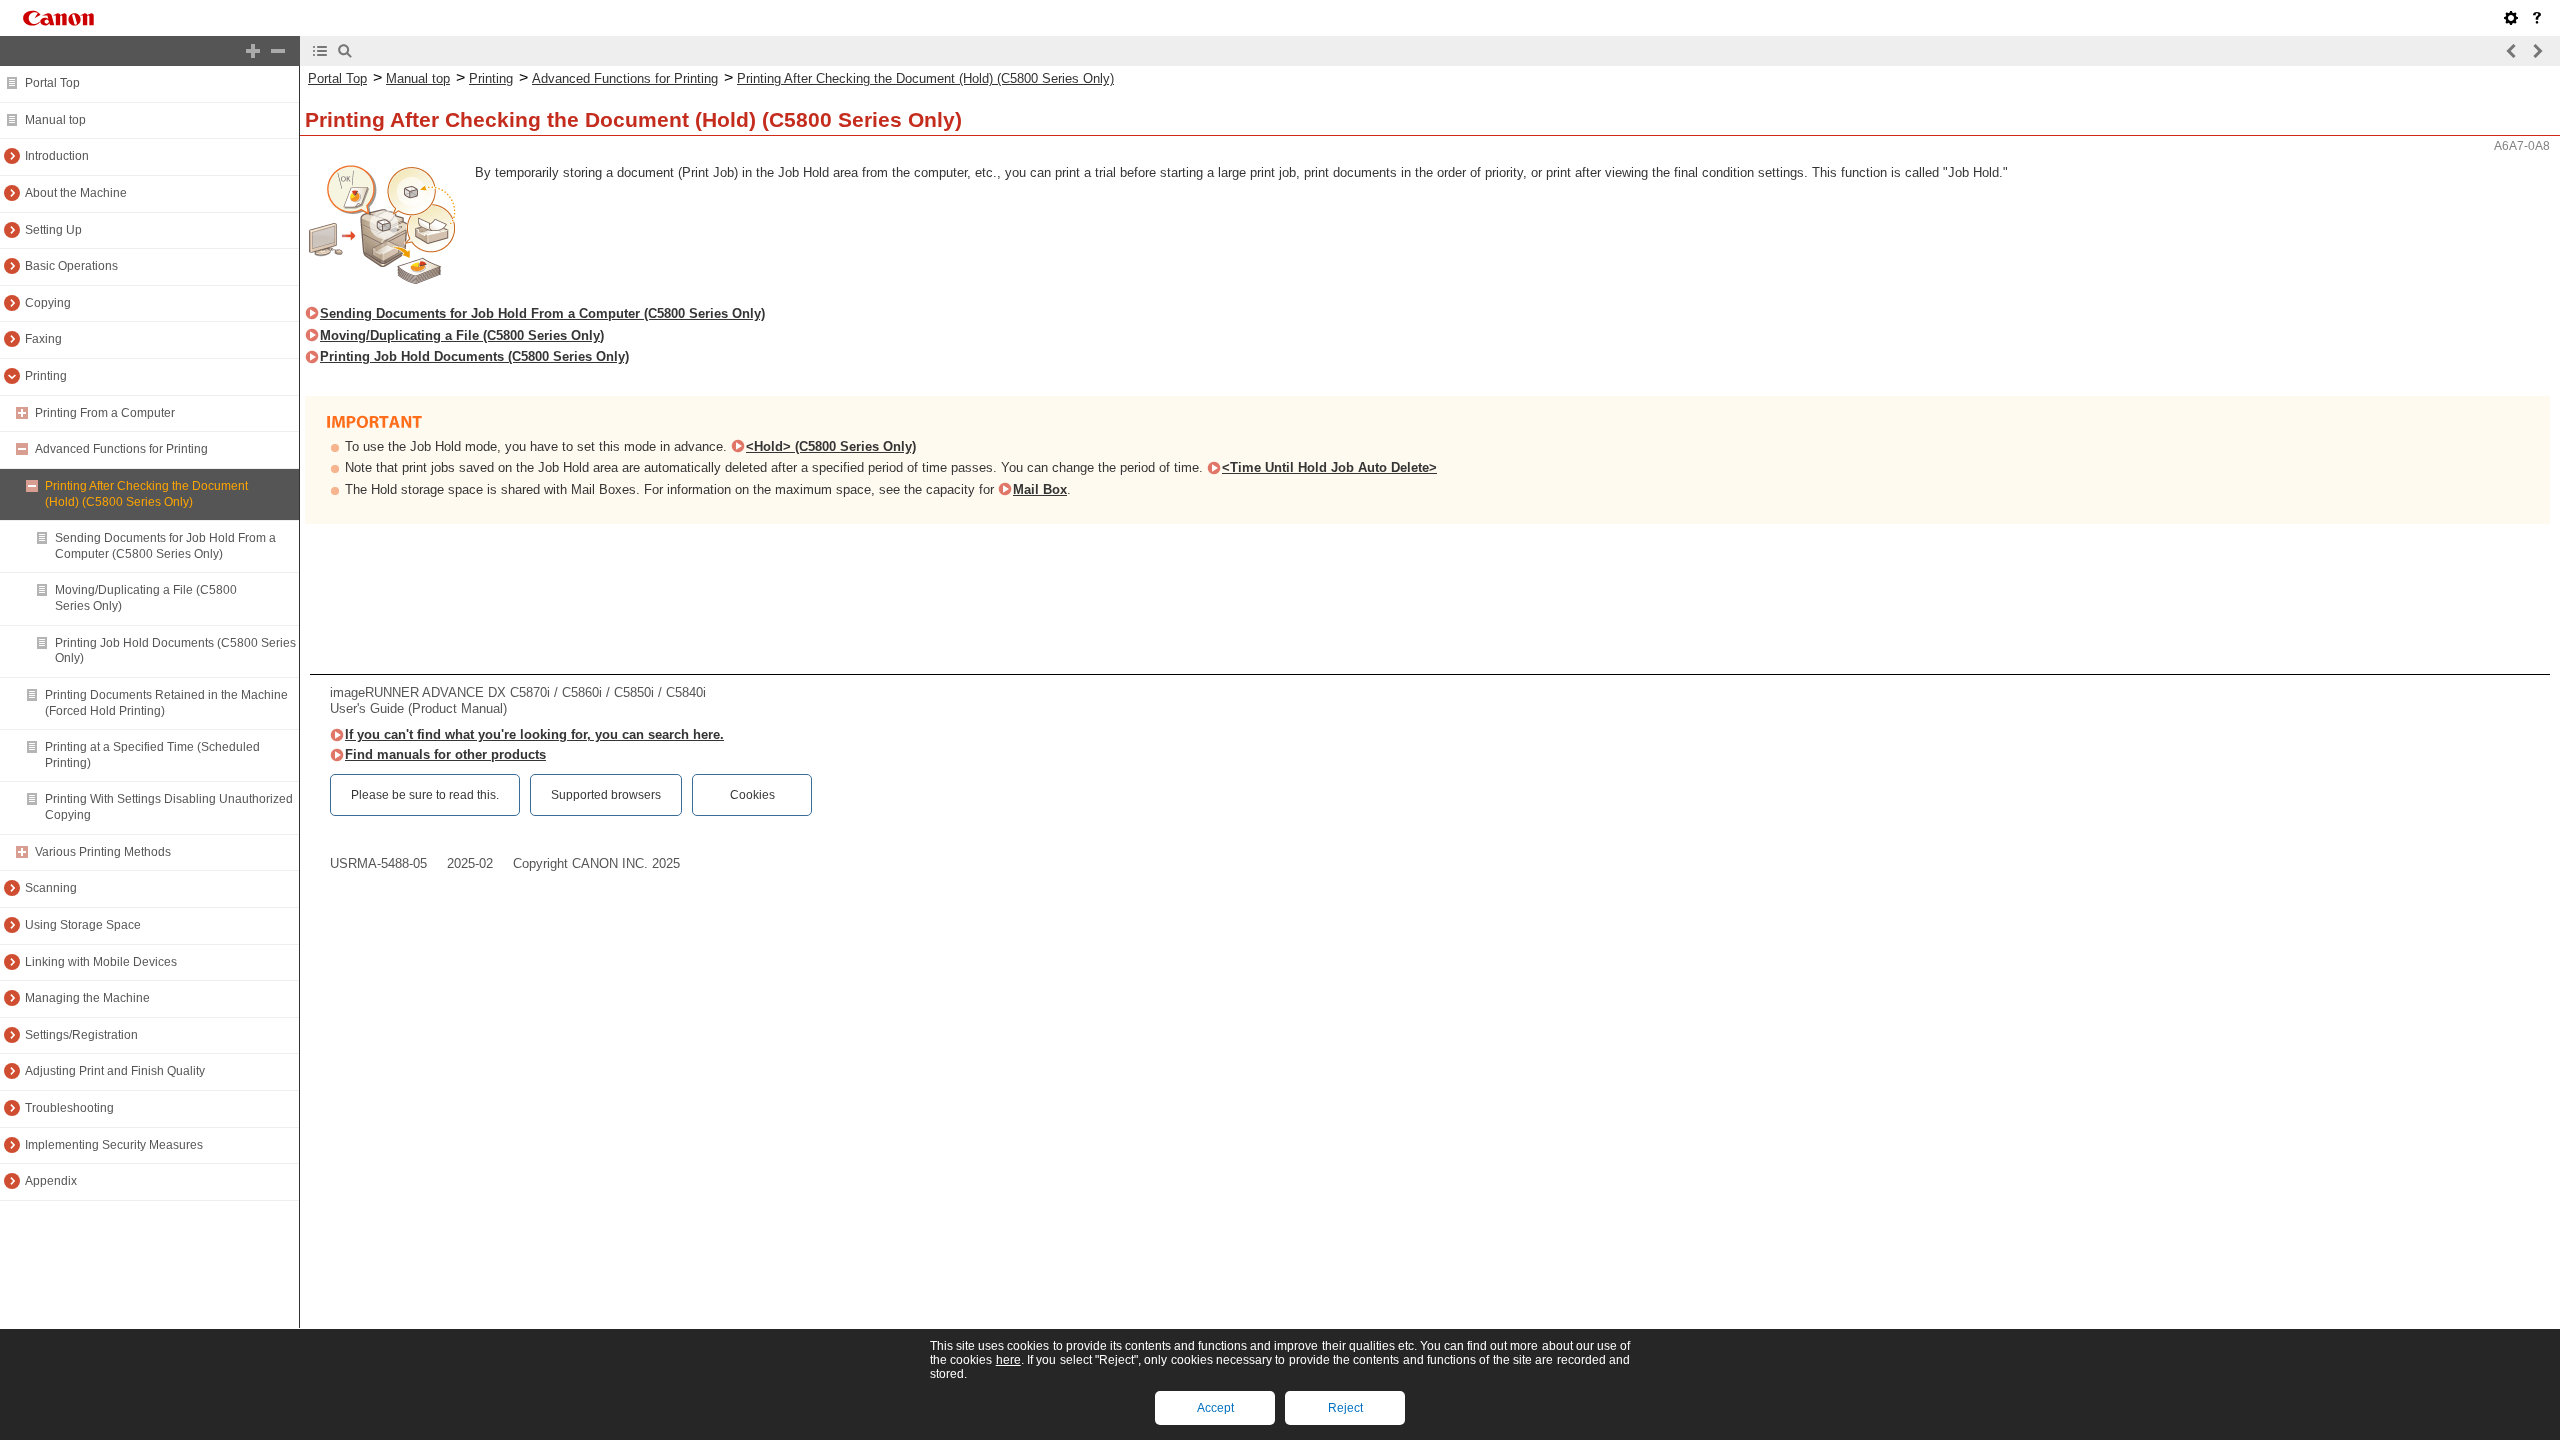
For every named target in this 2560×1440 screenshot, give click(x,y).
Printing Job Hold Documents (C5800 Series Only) (474, 356)
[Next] (2537, 51)
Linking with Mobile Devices (101, 962)
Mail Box (1040, 489)
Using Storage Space (83, 925)
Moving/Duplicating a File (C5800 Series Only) (462, 335)
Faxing (43, 339)
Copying (48, 303)
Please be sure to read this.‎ (425, 795)
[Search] (345, 51)
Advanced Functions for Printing (121, 449)
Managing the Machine (87, 998)
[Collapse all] (278, 51)
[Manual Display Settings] (2511, 18)
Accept (1215, 1408)
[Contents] (320, 51)
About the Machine (76, 193)
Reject (1345, 1408)
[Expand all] (253, 51)
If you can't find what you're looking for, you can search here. (534, 734)
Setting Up (53, 230)
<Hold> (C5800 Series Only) (831, 446)
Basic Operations (71, 266)
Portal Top (52, 83)
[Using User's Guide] (2537, 18)
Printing (46, 376)
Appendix (51, 1181)
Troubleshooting (69, 1108)
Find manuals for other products (445, 754)
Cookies (752, 795)
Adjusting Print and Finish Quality (115, 1071)
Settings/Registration (81, 1035)
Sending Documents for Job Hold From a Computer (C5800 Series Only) (165, 546)
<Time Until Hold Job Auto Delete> (1329, 467)
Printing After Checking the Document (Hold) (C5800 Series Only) (146, 494)
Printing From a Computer (105, 413)
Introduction (57, 156)
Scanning (51, 888)
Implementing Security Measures (114, 1145)
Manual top (55, 120)
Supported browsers (606, 795)
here (1008, 1360)
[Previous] (2512, 51)
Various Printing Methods (103, 852)
